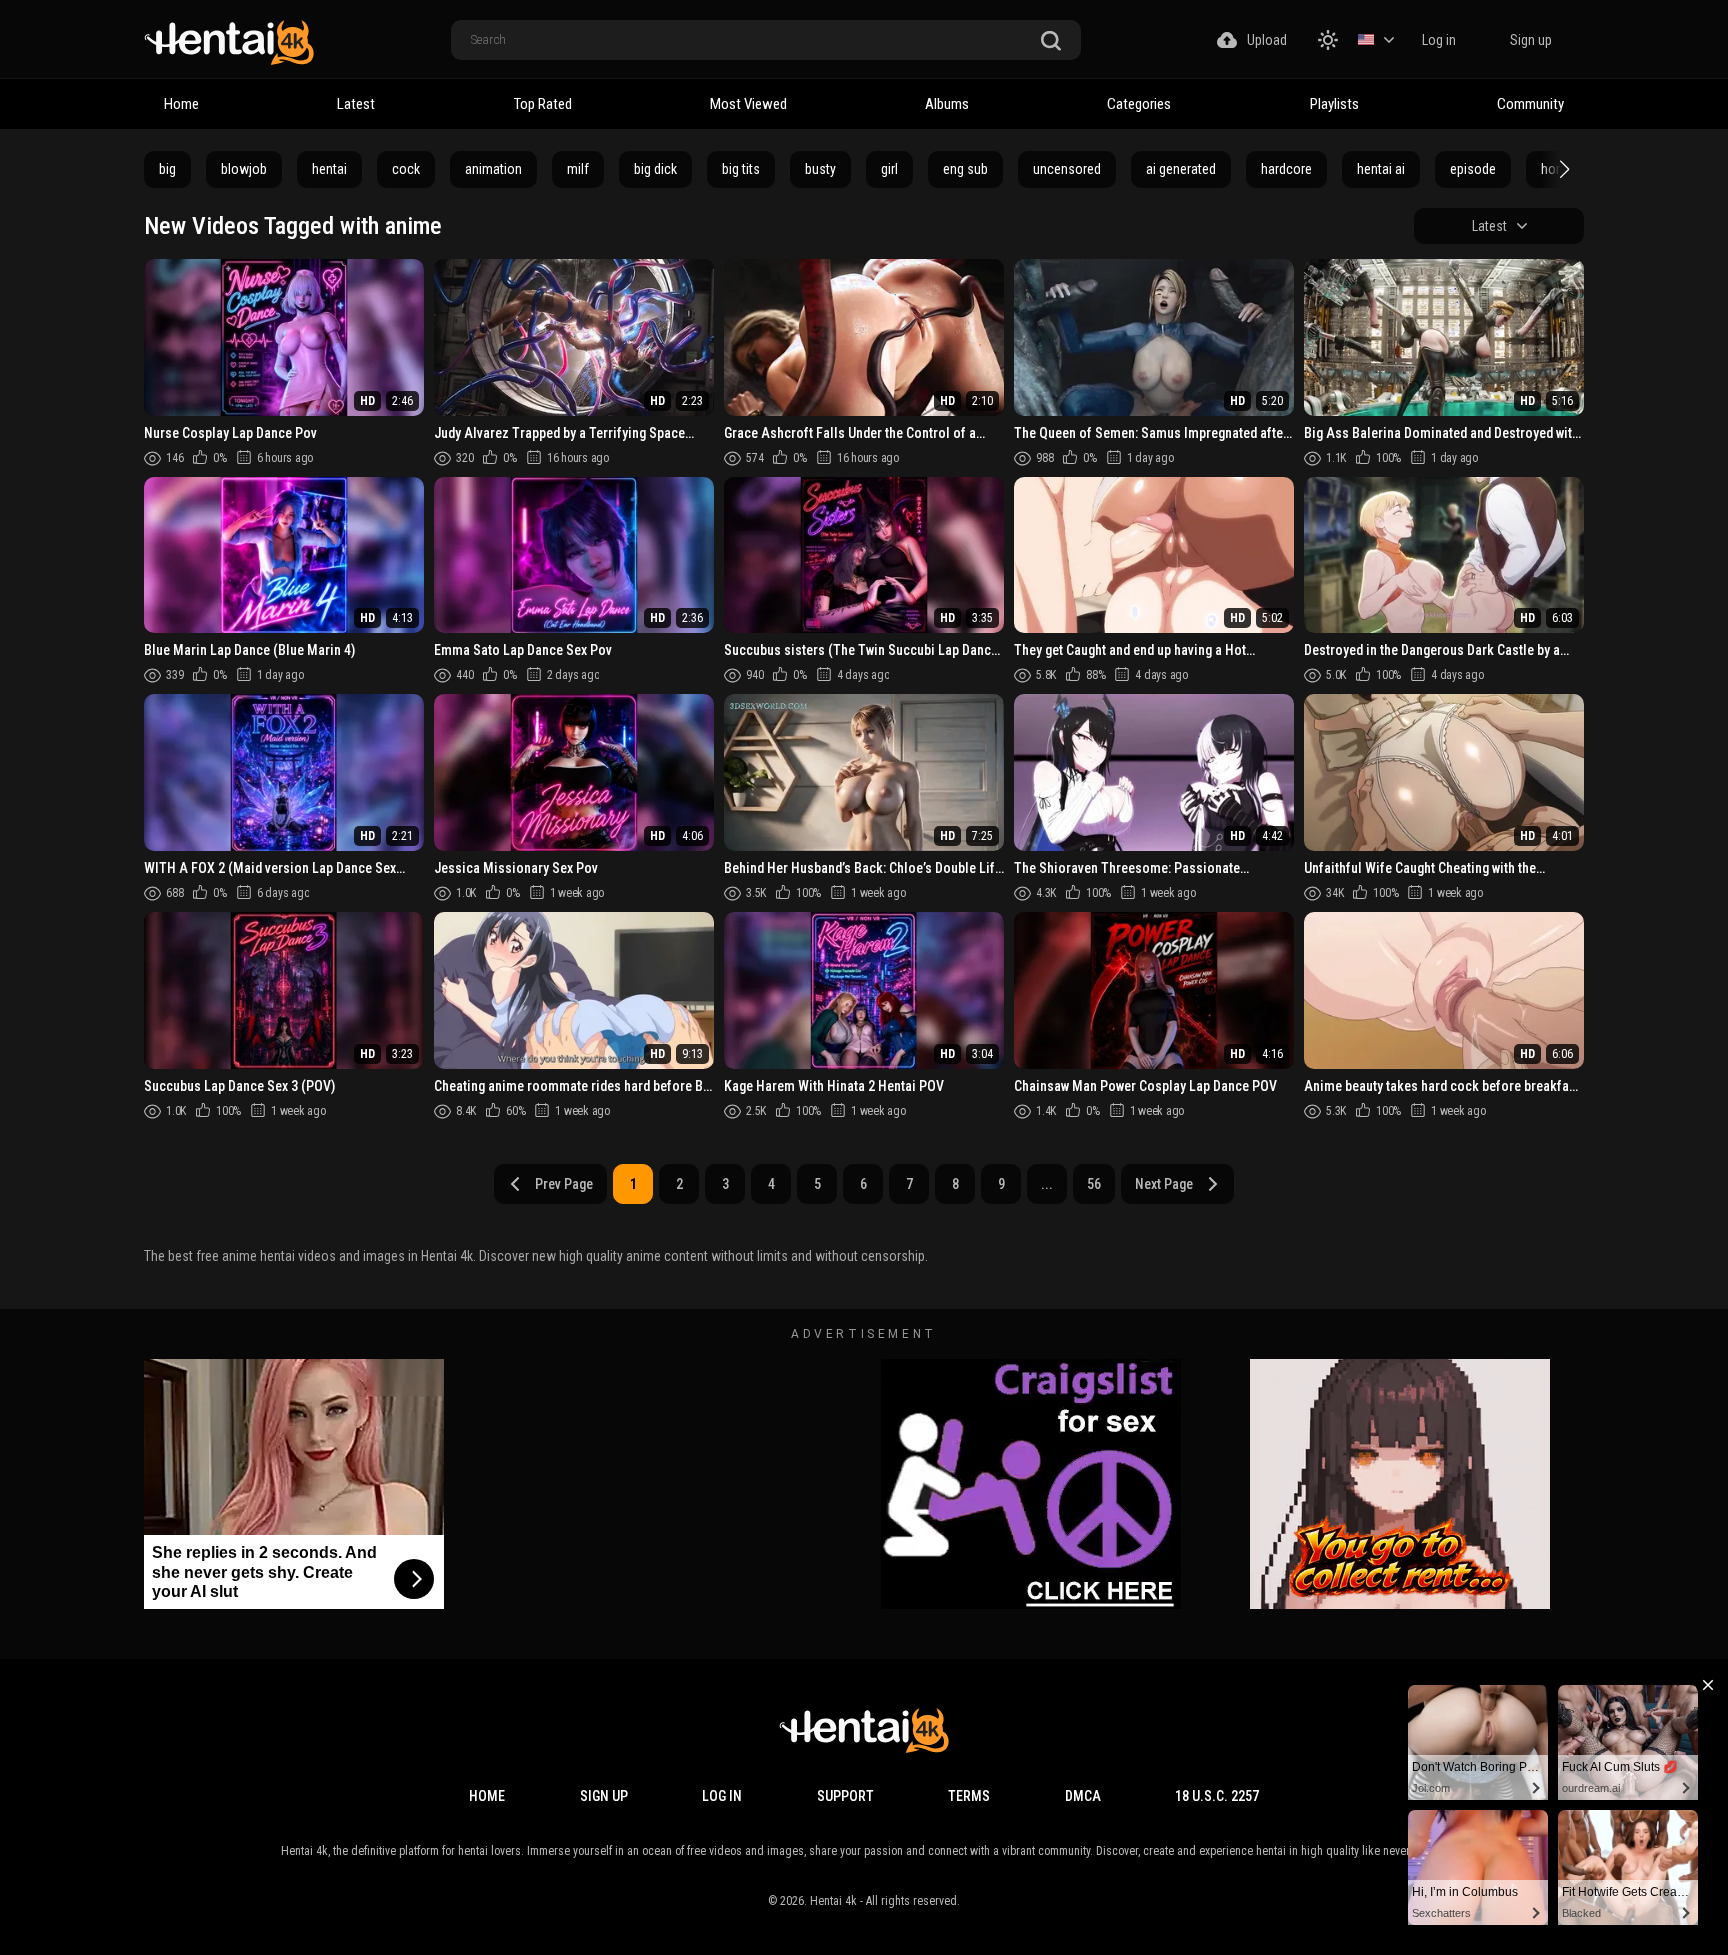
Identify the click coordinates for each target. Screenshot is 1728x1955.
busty (820, 169)
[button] (1562, 169)
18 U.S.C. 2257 (1217, 1796)
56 (1094, 1184)
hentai (329, 169)
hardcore (1286, 169)
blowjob (244, 169)
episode (1473, 169)
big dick (655, 169)
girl (889, 169)
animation (493, 169)
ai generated (1181, 169)
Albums (947, 104)
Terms (969, 1796)
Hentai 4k (833, 1901)
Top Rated (543, 104)
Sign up (1531, 40)
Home (181, 104)
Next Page (1164, 1184)
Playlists (1334, 104)
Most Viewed (748, 104)
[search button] (1051, 41)
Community (1530, 104)
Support (845, 1796)
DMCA (1083, 1796)
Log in (1439, 40)
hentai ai (1381, 169)
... (1047, 1184)
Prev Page (564, 1184)
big (167, 169)
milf (578, 169)
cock (406, 169)
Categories (1139, 104)
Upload (1267, 40)
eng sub (965, 169)
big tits (741, 169)
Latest (356, 104)
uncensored (1067, 169)
